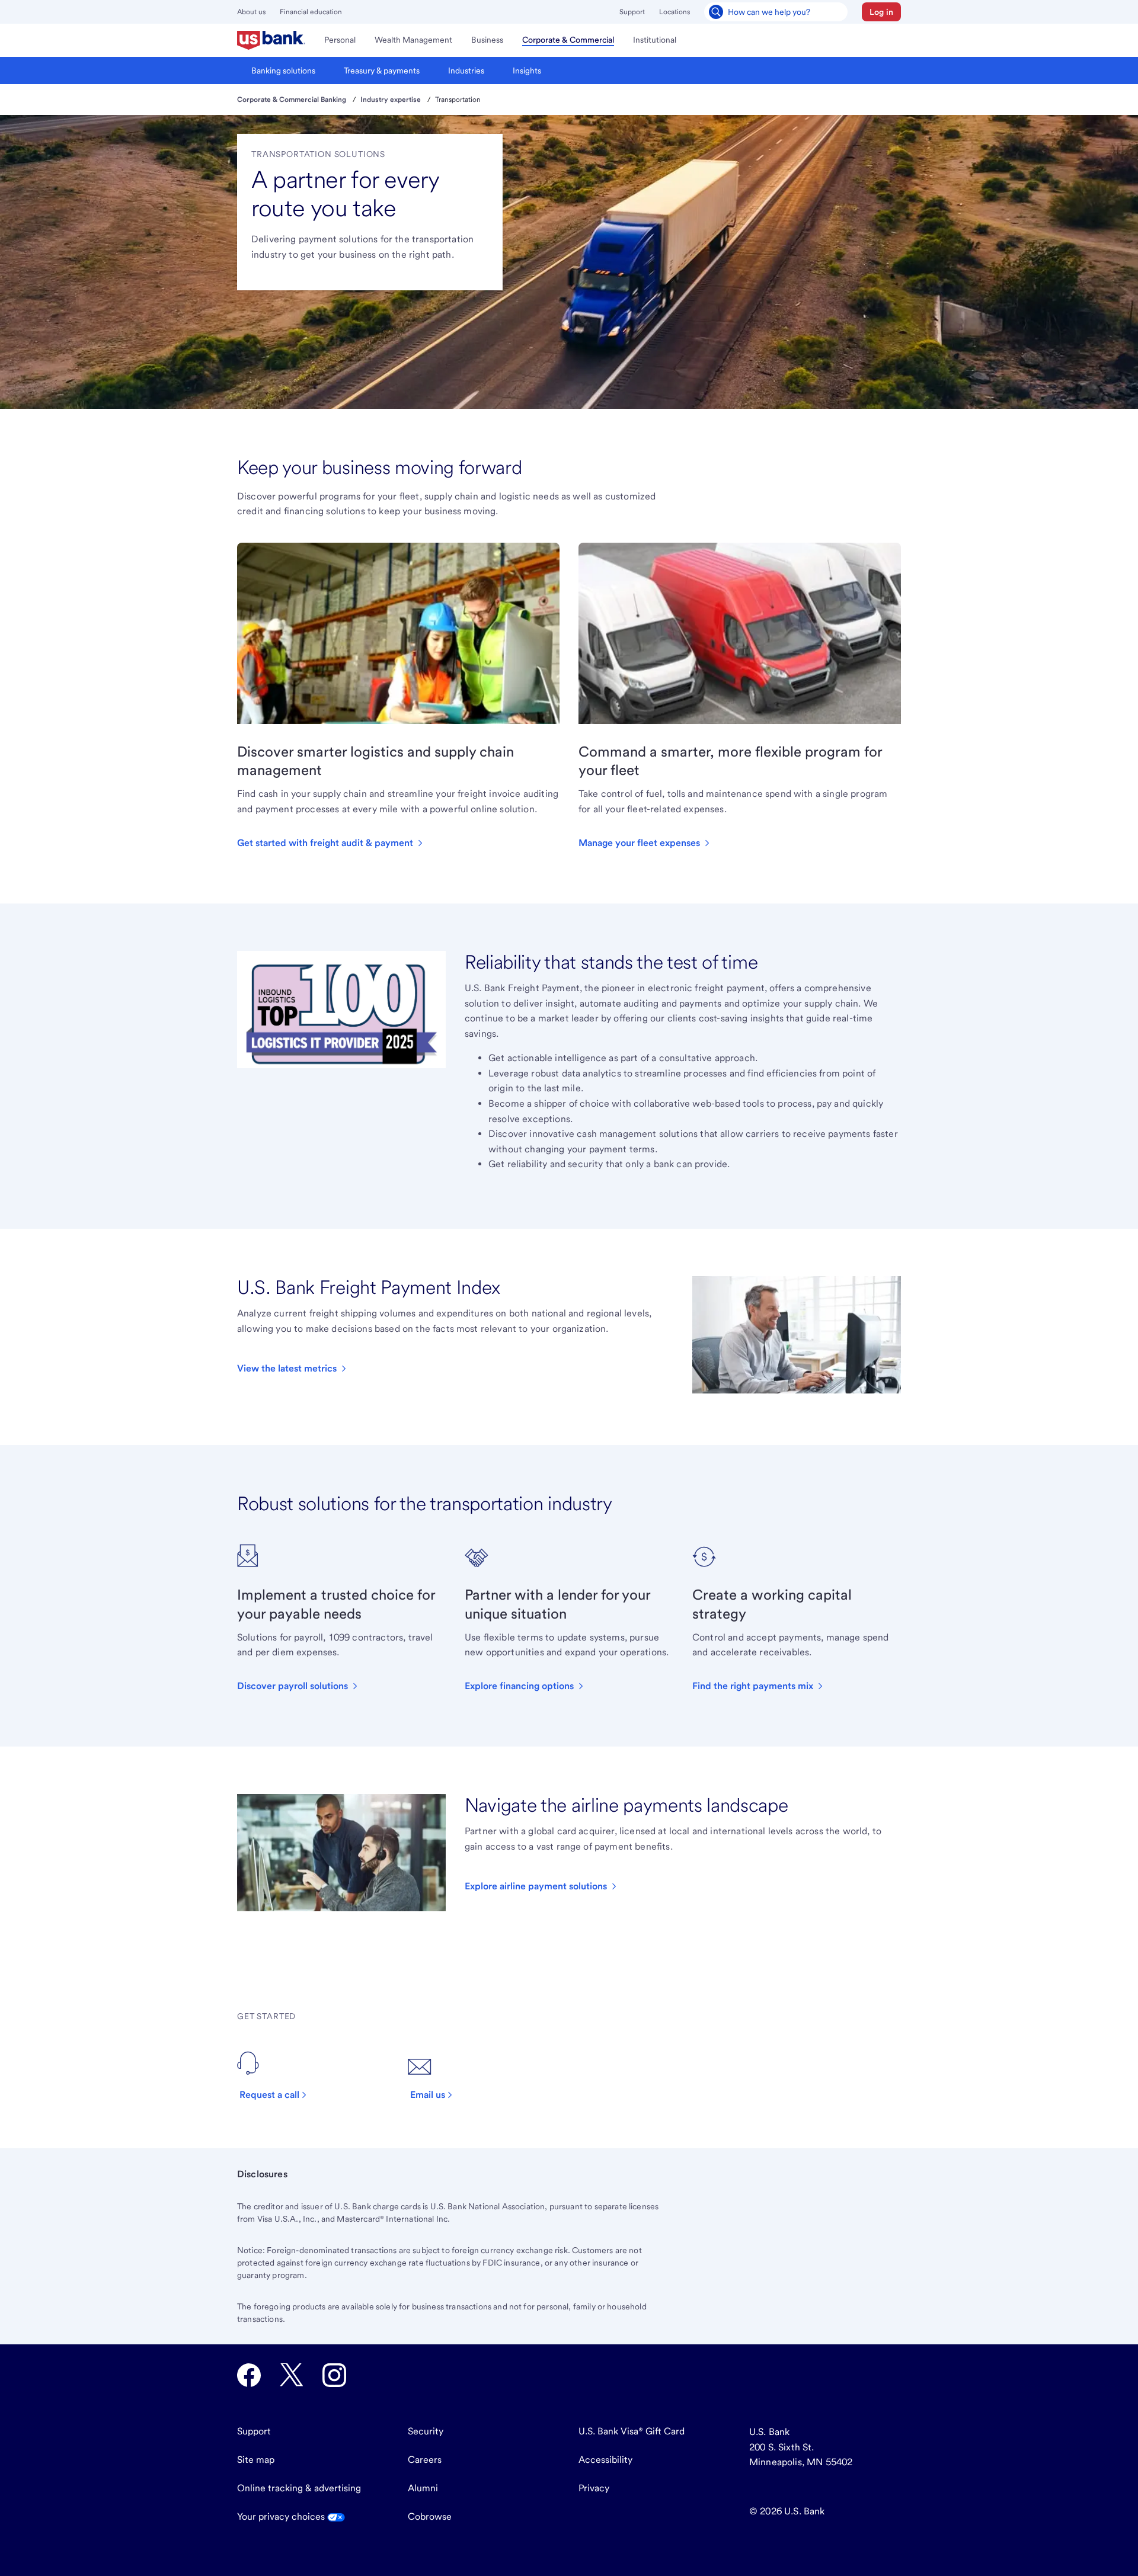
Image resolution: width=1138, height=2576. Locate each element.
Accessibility (605, 2460)
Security (426, 2431)
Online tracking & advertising (299, 2488)
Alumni (423, 2488)
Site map (256, 2460)
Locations (675, 12)
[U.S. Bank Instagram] (334, 2375)
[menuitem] (271, 40)
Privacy (594, 2488)
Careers (425, 2460)
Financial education (311, 12)
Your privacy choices (282, 2516)
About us (251, 12)
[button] (881, 12)
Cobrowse (430, 2516)
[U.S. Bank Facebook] (249, 2375)
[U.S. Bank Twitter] (292, 2375)
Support (632, 12)
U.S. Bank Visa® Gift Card (632, 2431)
